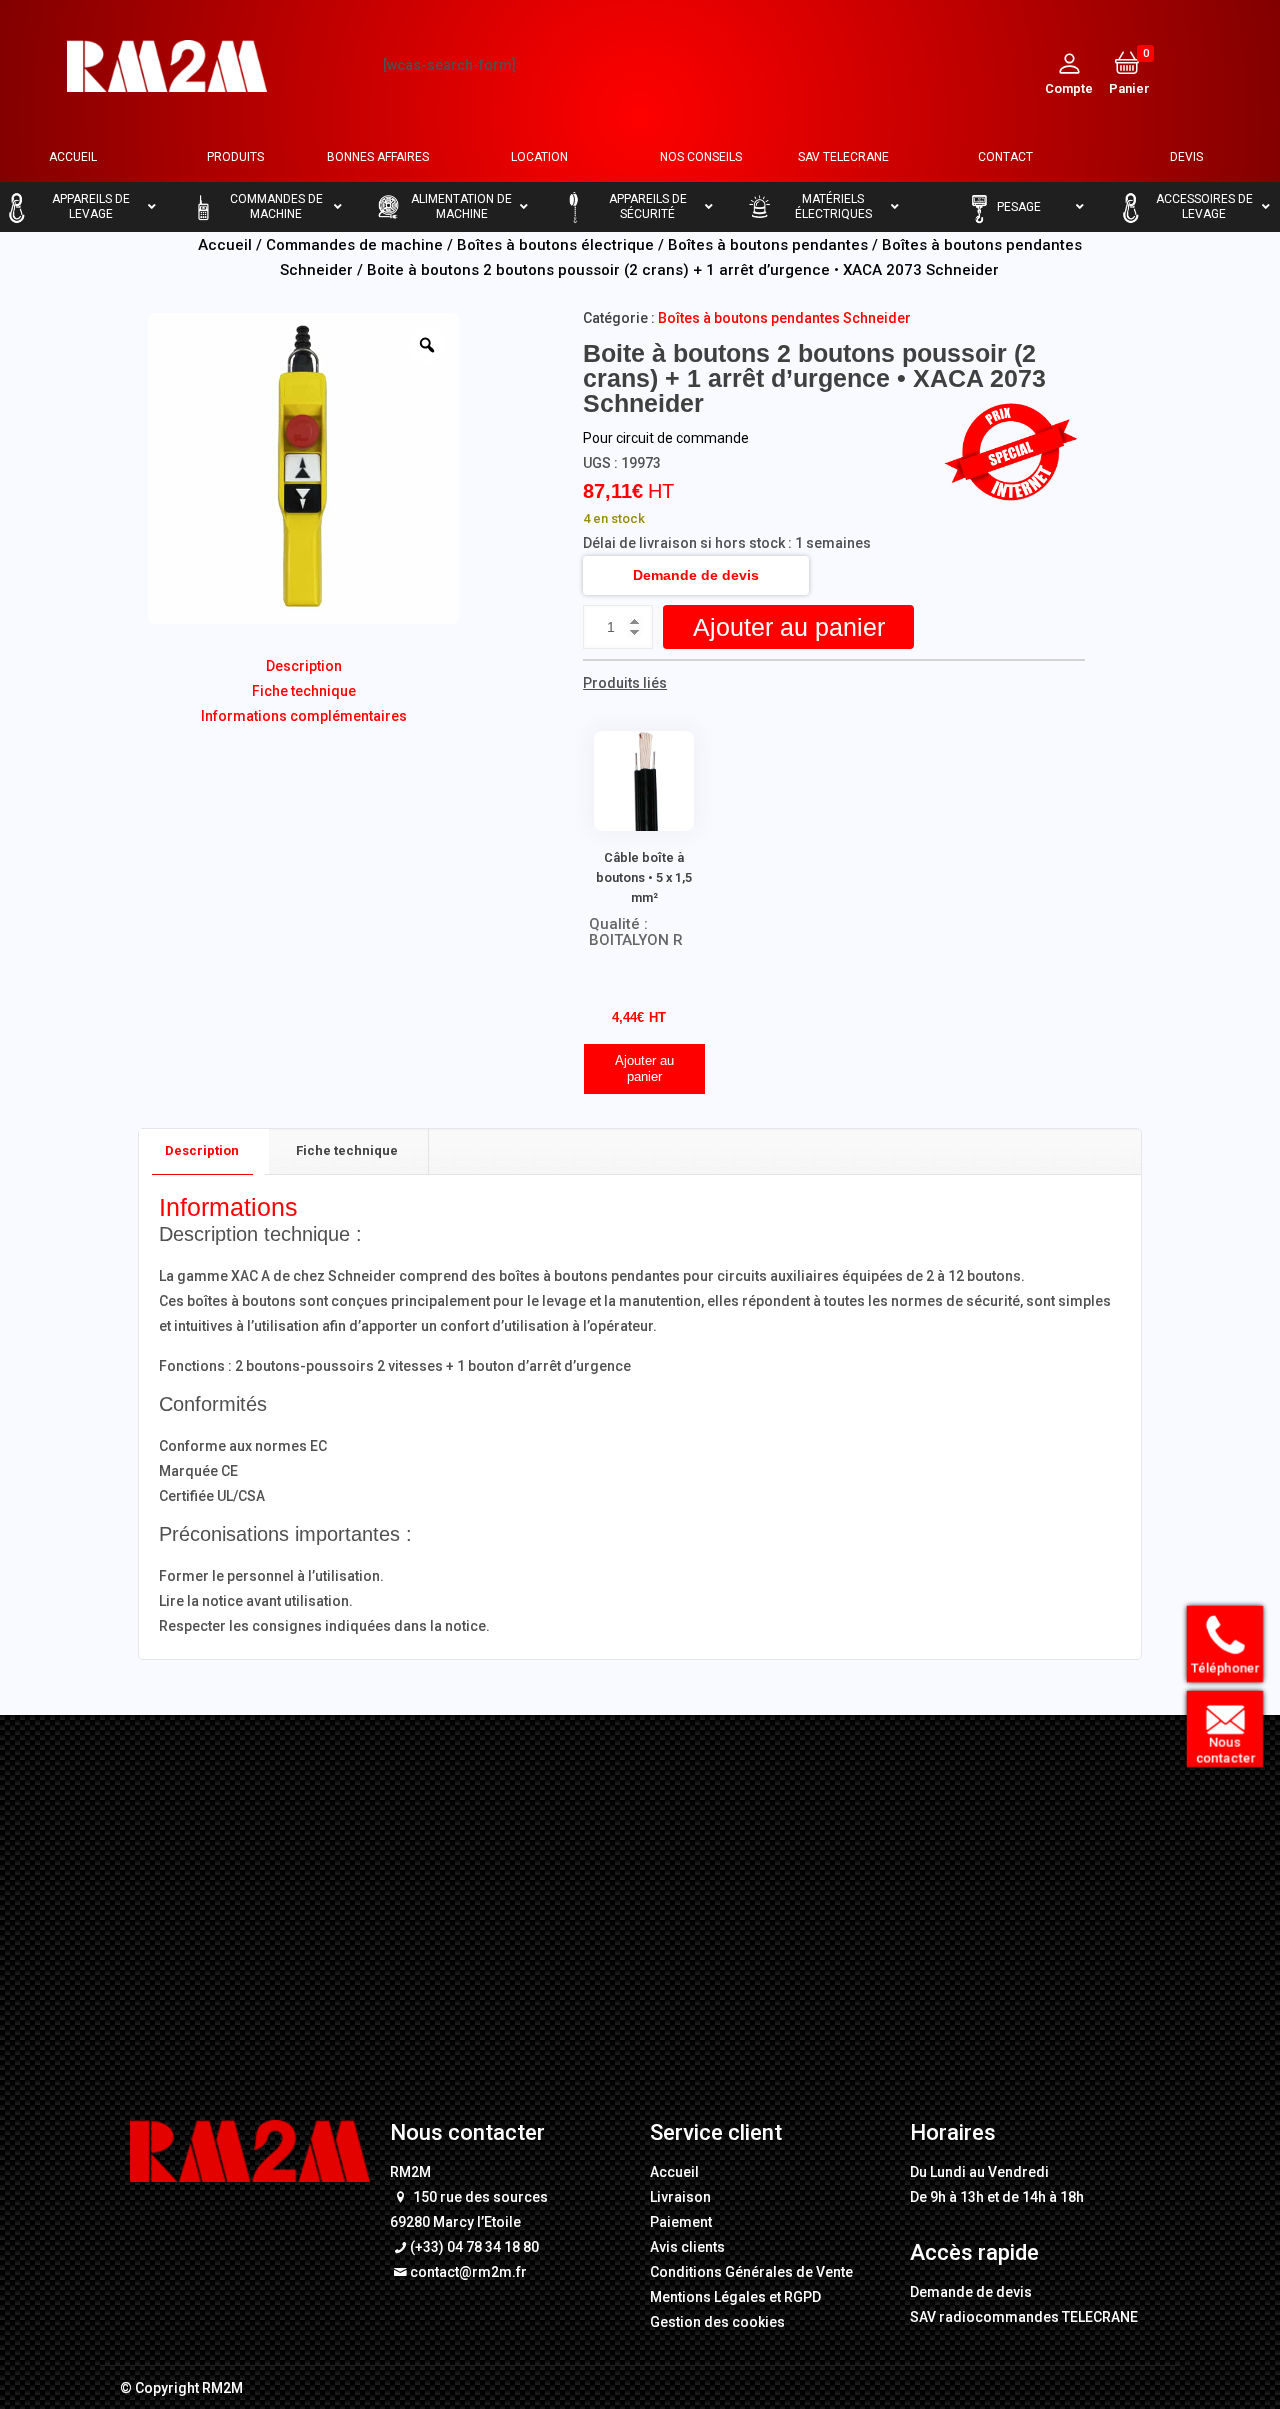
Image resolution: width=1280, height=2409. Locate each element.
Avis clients (687, 2247)
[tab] (202, 1151)
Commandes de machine (354, 245)
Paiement (681, 2222)
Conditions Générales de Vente (751, 2272)
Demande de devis (696, 575)
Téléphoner (1227, 1667)
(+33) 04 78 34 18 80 (474, 2247)
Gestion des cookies (717, 2322)
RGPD (802, 2297)
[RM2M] (167, 65)
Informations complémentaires (304, 716)
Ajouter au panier (789, 627)
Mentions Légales (708, 2297)
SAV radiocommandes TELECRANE (1024, 2317)
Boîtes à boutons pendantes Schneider (784, 318)
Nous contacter (1227, 1749)
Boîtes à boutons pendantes (768, 245)
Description (304, 666)
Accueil (225, 245)
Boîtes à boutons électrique (555, 245)
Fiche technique (304, 691)
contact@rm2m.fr (468, 2272)
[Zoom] (427, 345)
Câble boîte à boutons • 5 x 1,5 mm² (644, 877)
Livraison (680, 2197)
